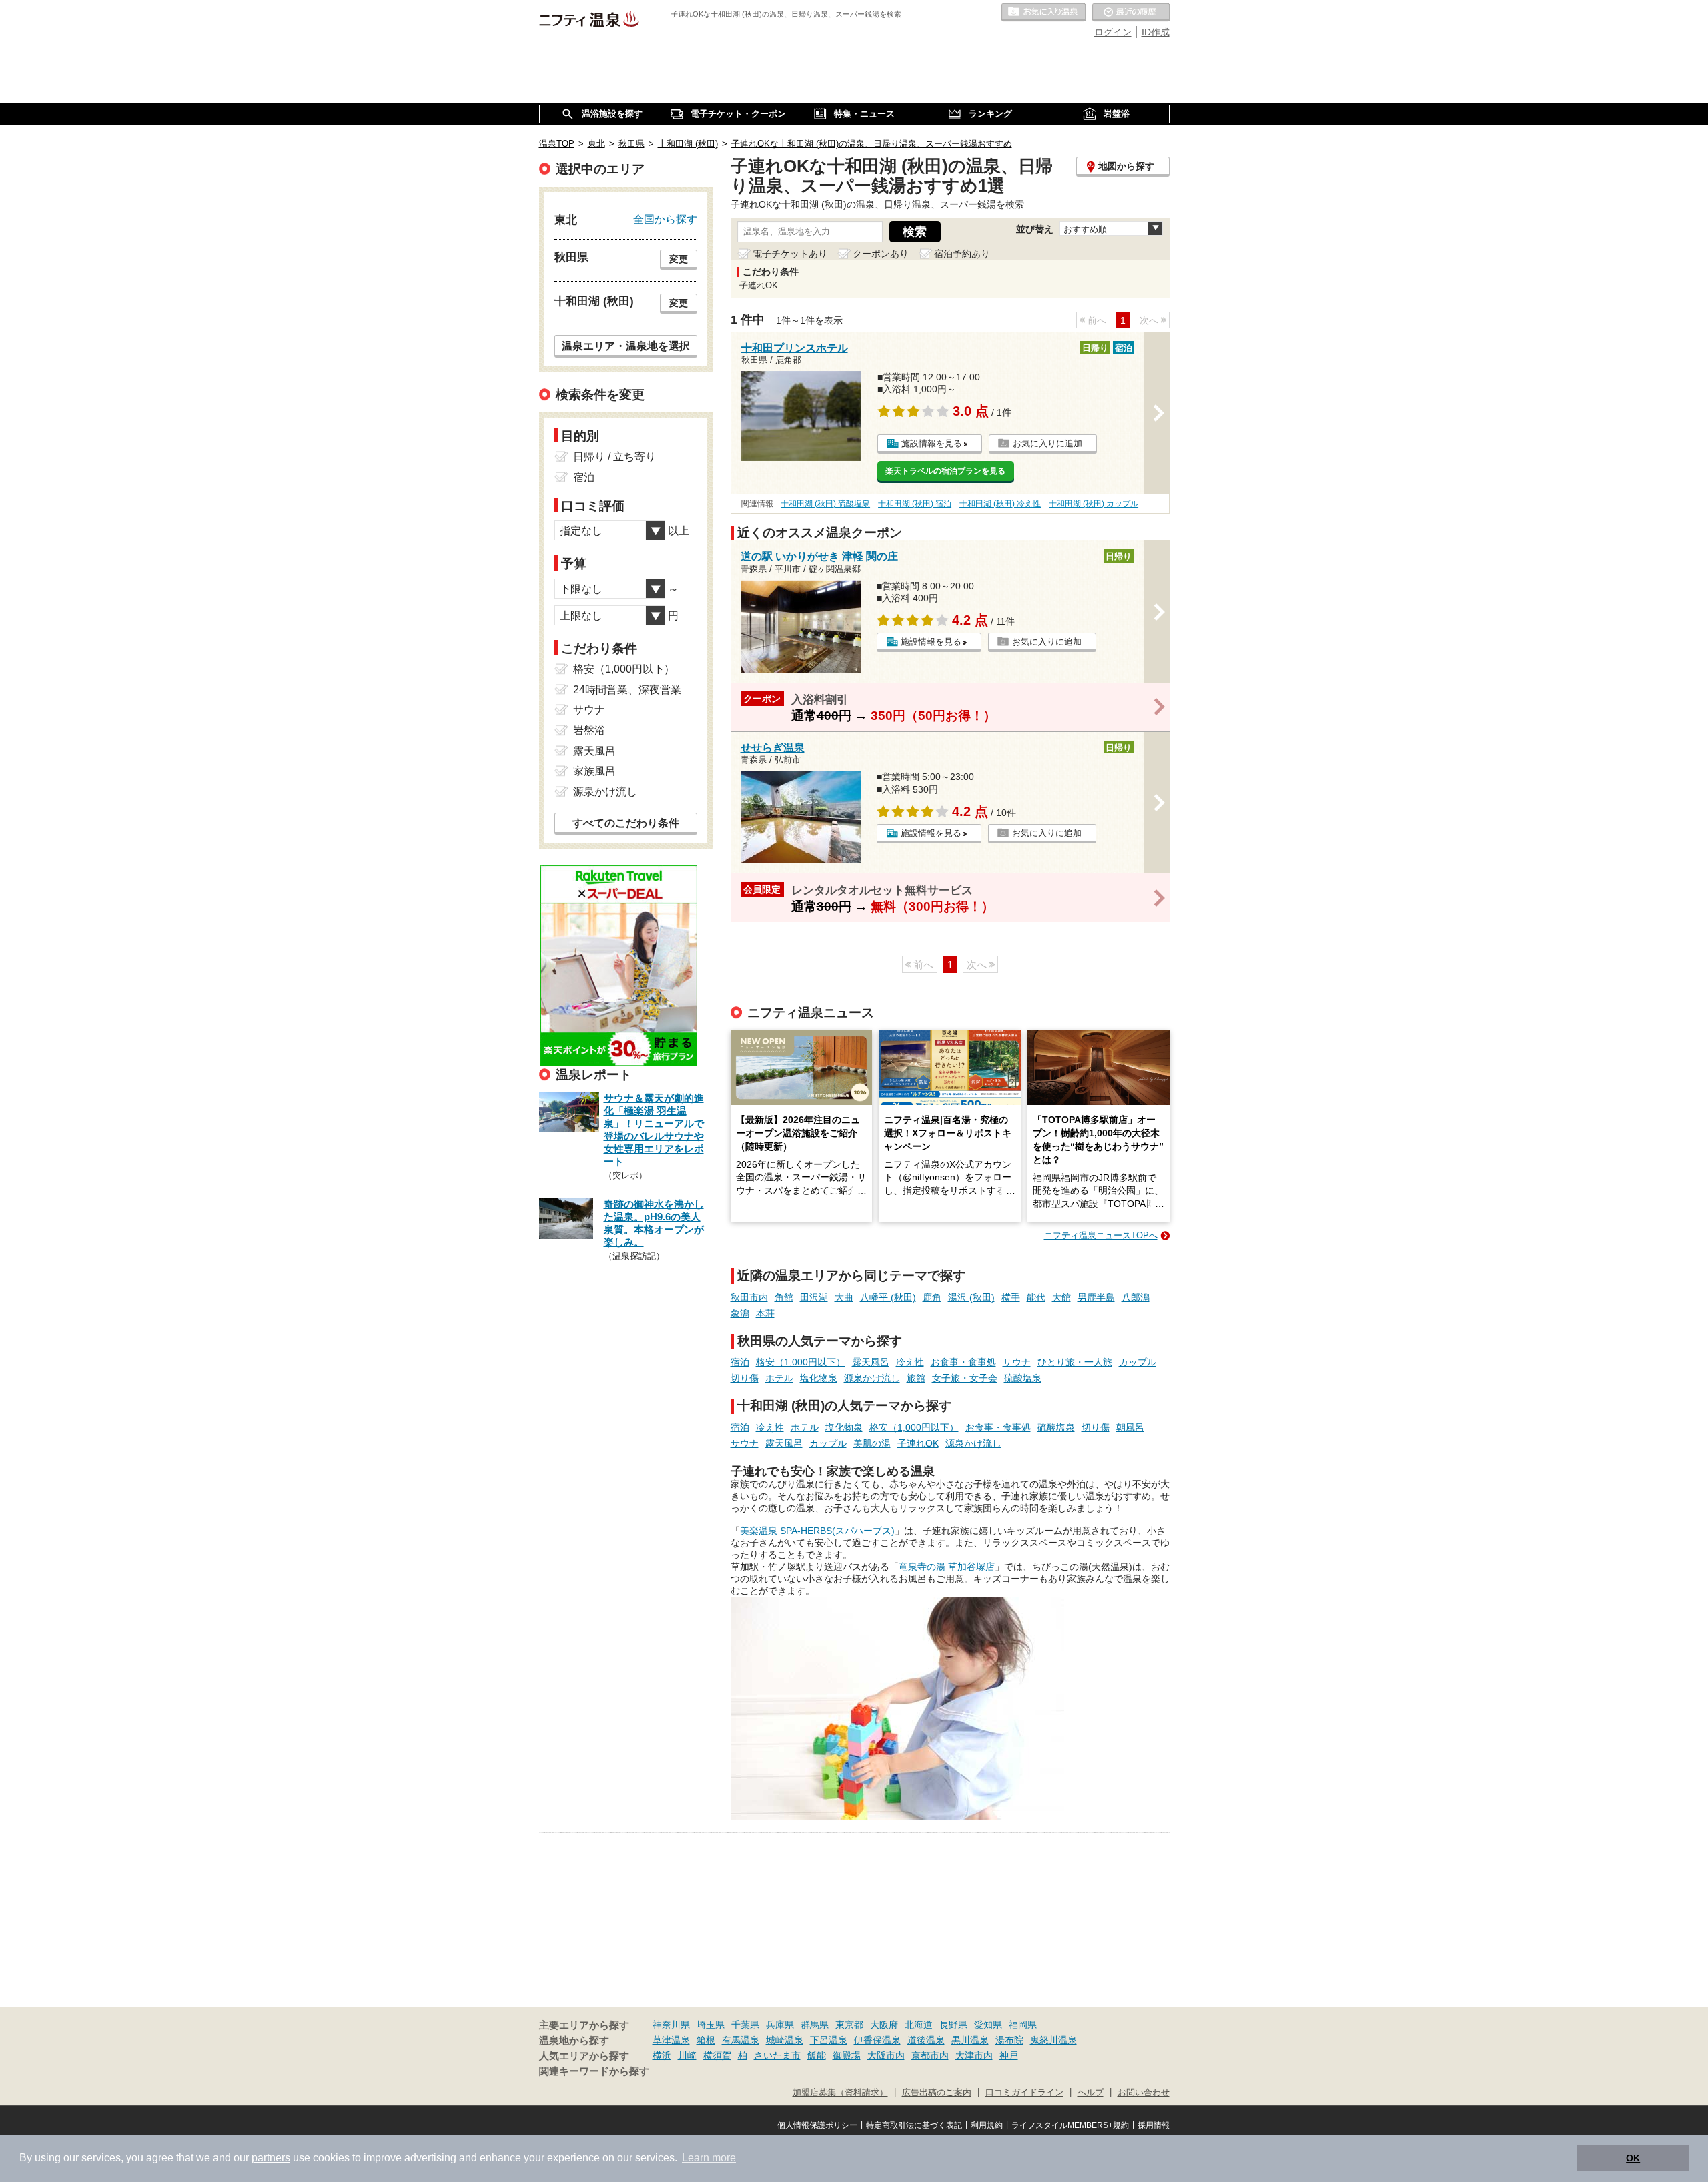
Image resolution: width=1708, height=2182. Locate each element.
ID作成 (1156, 32)
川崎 (687, 2055)
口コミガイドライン (1024, 2093)
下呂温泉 (829, 2040)
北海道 (919, 2025)
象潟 (740, 1313)
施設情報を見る (932, 443)
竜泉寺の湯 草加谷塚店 (947, 1567)
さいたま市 (777, 2055)
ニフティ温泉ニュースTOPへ (1101, 1235)
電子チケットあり (790, 254)
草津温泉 (671, 2040)
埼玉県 (711, 2025)
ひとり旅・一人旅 (1075, 1362)
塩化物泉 (819, 1378)
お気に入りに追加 (1047, 443)
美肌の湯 (872, 1443)
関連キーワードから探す (594, 2071)
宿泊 (740, 1362)
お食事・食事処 (963, 1362)
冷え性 (910, 1362)
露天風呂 (871, 1362)
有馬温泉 (741, 2040)
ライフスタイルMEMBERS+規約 (1070, 2125)
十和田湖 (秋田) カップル (1094, 504)
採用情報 (1154, 2125)
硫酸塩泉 (1023, 1378)
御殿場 (847, 2055)
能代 (1036, 1297)
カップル (1138, 1362)
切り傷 (745, 1378)
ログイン (1113, 32)
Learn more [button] (709, 2158)
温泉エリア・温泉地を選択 (626, 346)
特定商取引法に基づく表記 (914, 2125)
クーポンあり (881, 254)
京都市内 (930, 2055)
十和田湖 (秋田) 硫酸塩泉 (825, 504)
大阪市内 (886, 2055)
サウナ (1017, 1362)
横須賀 (717, 2055)
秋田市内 (749, 1297)
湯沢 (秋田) (971, 1297)
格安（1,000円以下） (801, 1362)
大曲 (844, 1297)
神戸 (1009, 2055)
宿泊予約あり (962, 254)
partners (271, 2158)
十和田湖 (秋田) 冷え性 (1000, 504)
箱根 (706, 2040)
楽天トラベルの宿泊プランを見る (945, 471)
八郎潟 (1136, 1297)
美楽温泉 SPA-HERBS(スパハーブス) (817, 1531)
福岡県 (1023, 2025)
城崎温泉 (785, 2040)
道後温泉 (926, 2040)
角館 (784, 1297)
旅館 (916, 1378)
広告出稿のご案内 (937, 2093)
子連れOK (918, 1443)
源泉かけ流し (872, 1378)
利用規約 (987, 2125)
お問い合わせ (1144, 2093)
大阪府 (884, 2025)
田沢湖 (814, 1297)
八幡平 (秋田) (888, 1297)
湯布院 (1009, 2040)
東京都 (849, 2025)
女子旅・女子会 (965, 1378)
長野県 (953, 2025)
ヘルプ (1091, 2093)
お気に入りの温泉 (1043, 13)
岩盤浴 (589, 730)
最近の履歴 (1131, 13)
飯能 (817, 2055)
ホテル (779, 1378)
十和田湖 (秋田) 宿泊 (915, 504)
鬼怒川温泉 (1053, 2040)
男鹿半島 (1096, 1297)
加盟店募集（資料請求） (840, 2093)
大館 (1061, 1297)
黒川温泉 (970, 2040)
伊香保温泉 (877, 2040)
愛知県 (988, 2025)
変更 (679, 259)
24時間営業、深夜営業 (627, 690)
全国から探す (665, 219)
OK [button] (1633, 2158)
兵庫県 (780, 2025)
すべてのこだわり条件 (626, 823)
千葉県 (745, 2025)
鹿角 (932, 1297)
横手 (1011, 1297)
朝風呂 (1130, 1427)
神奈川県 (671, 2025)
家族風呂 (594, 771)
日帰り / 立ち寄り (614, 457)
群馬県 (815, 2025)
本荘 (765, 1313)
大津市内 (974, 2055)
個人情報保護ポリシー (817, 2125)
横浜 (662, 2055)
